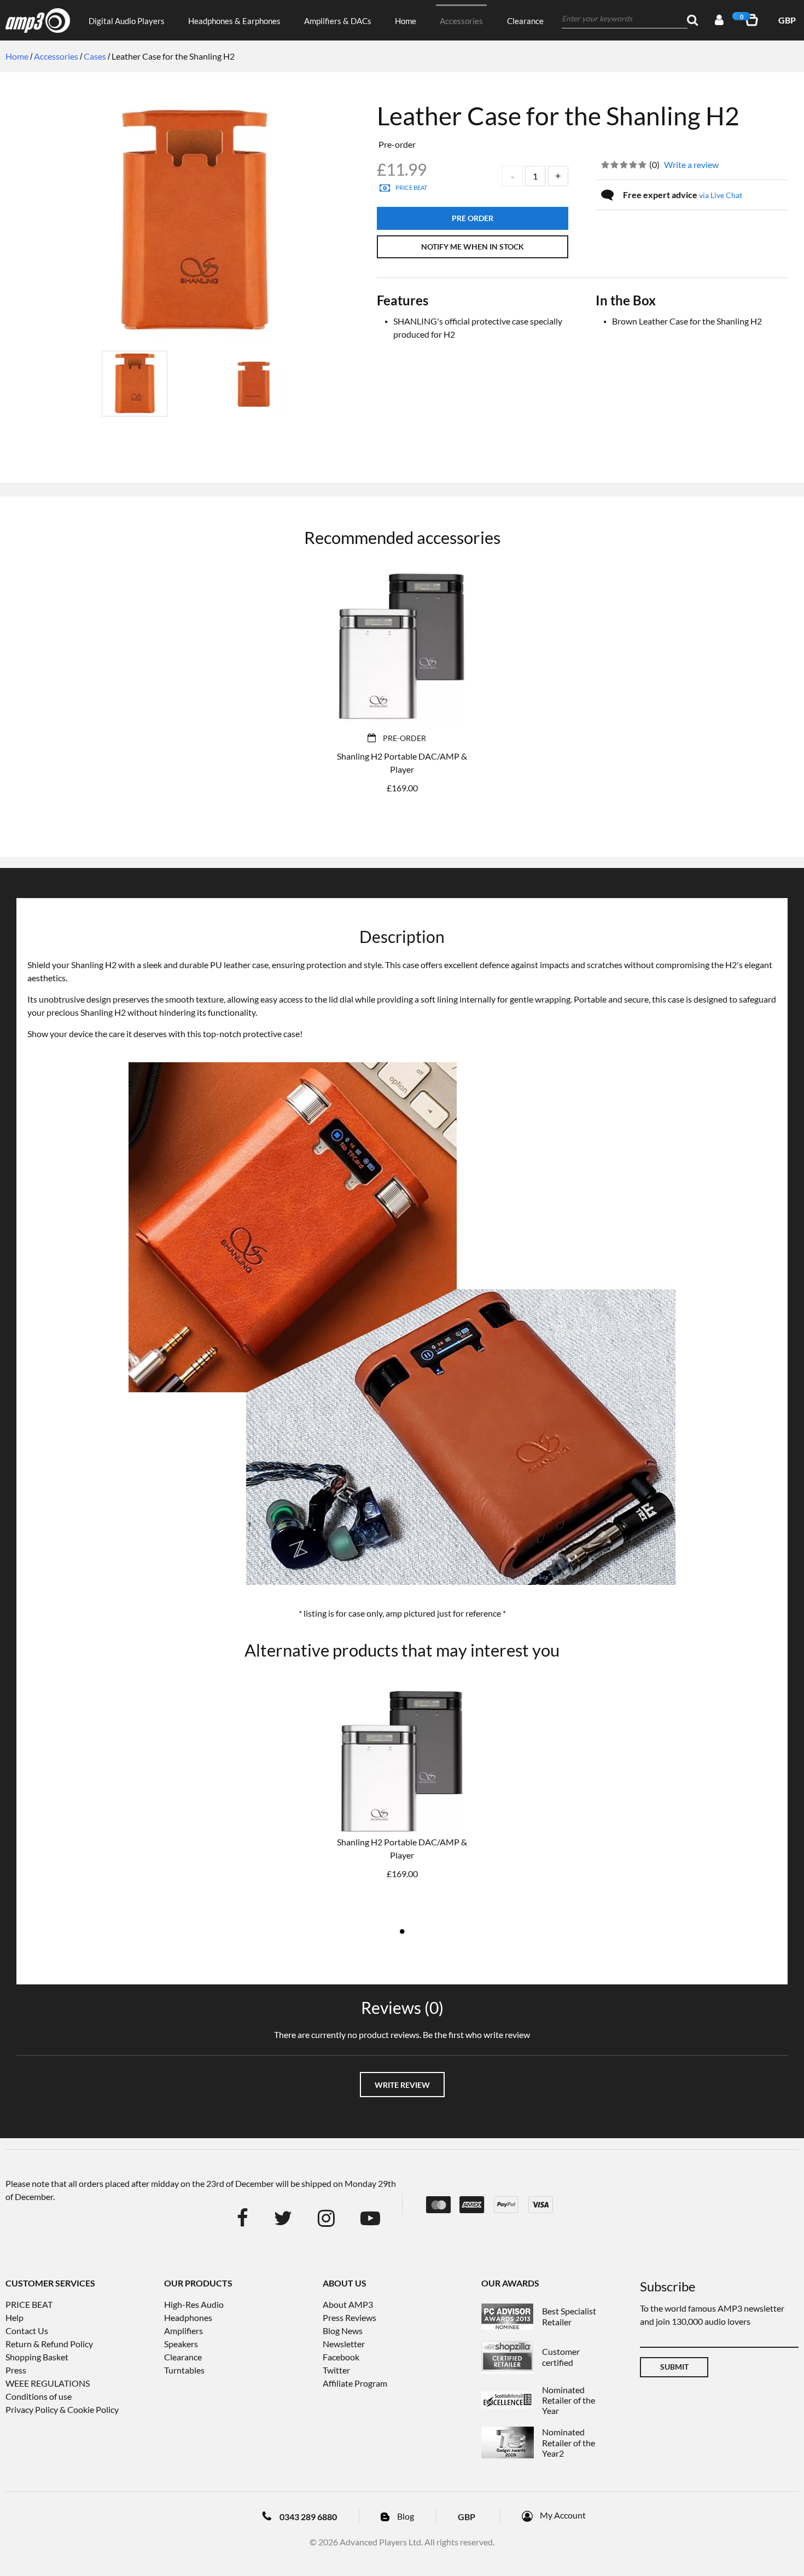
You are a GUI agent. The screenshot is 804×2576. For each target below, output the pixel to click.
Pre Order (473, 218)
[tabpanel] (402, 1792)
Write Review (402, 2085)
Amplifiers (183, 2331)
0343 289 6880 (308, 2517)
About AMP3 (348, 2304)
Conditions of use (39, 2396)
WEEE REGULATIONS (48, 2383)
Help (14, 2317)
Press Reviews (349, 2317)
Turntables (184, 2370)
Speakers (181, 2344)
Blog (406, 2516)
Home (406, 21)
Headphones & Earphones (234, 21)
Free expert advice (683, 195)
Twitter (336, 2370)
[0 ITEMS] (754, 20)
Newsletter (344, 2344)
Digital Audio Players (127, 21)
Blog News (343, 2331)
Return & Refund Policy (49, 2344)
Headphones (188, 2317)
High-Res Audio (194, 2304)
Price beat (411, 187)
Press (16, 2370)
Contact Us (27, 2331)
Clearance (525, 21)
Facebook (341, 2357)
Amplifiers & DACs (338, 21)
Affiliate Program (355, 2383)
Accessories (461, 21)
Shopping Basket (37, 2357)
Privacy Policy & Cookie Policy (62, 2409)
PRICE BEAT (29, 2304)
